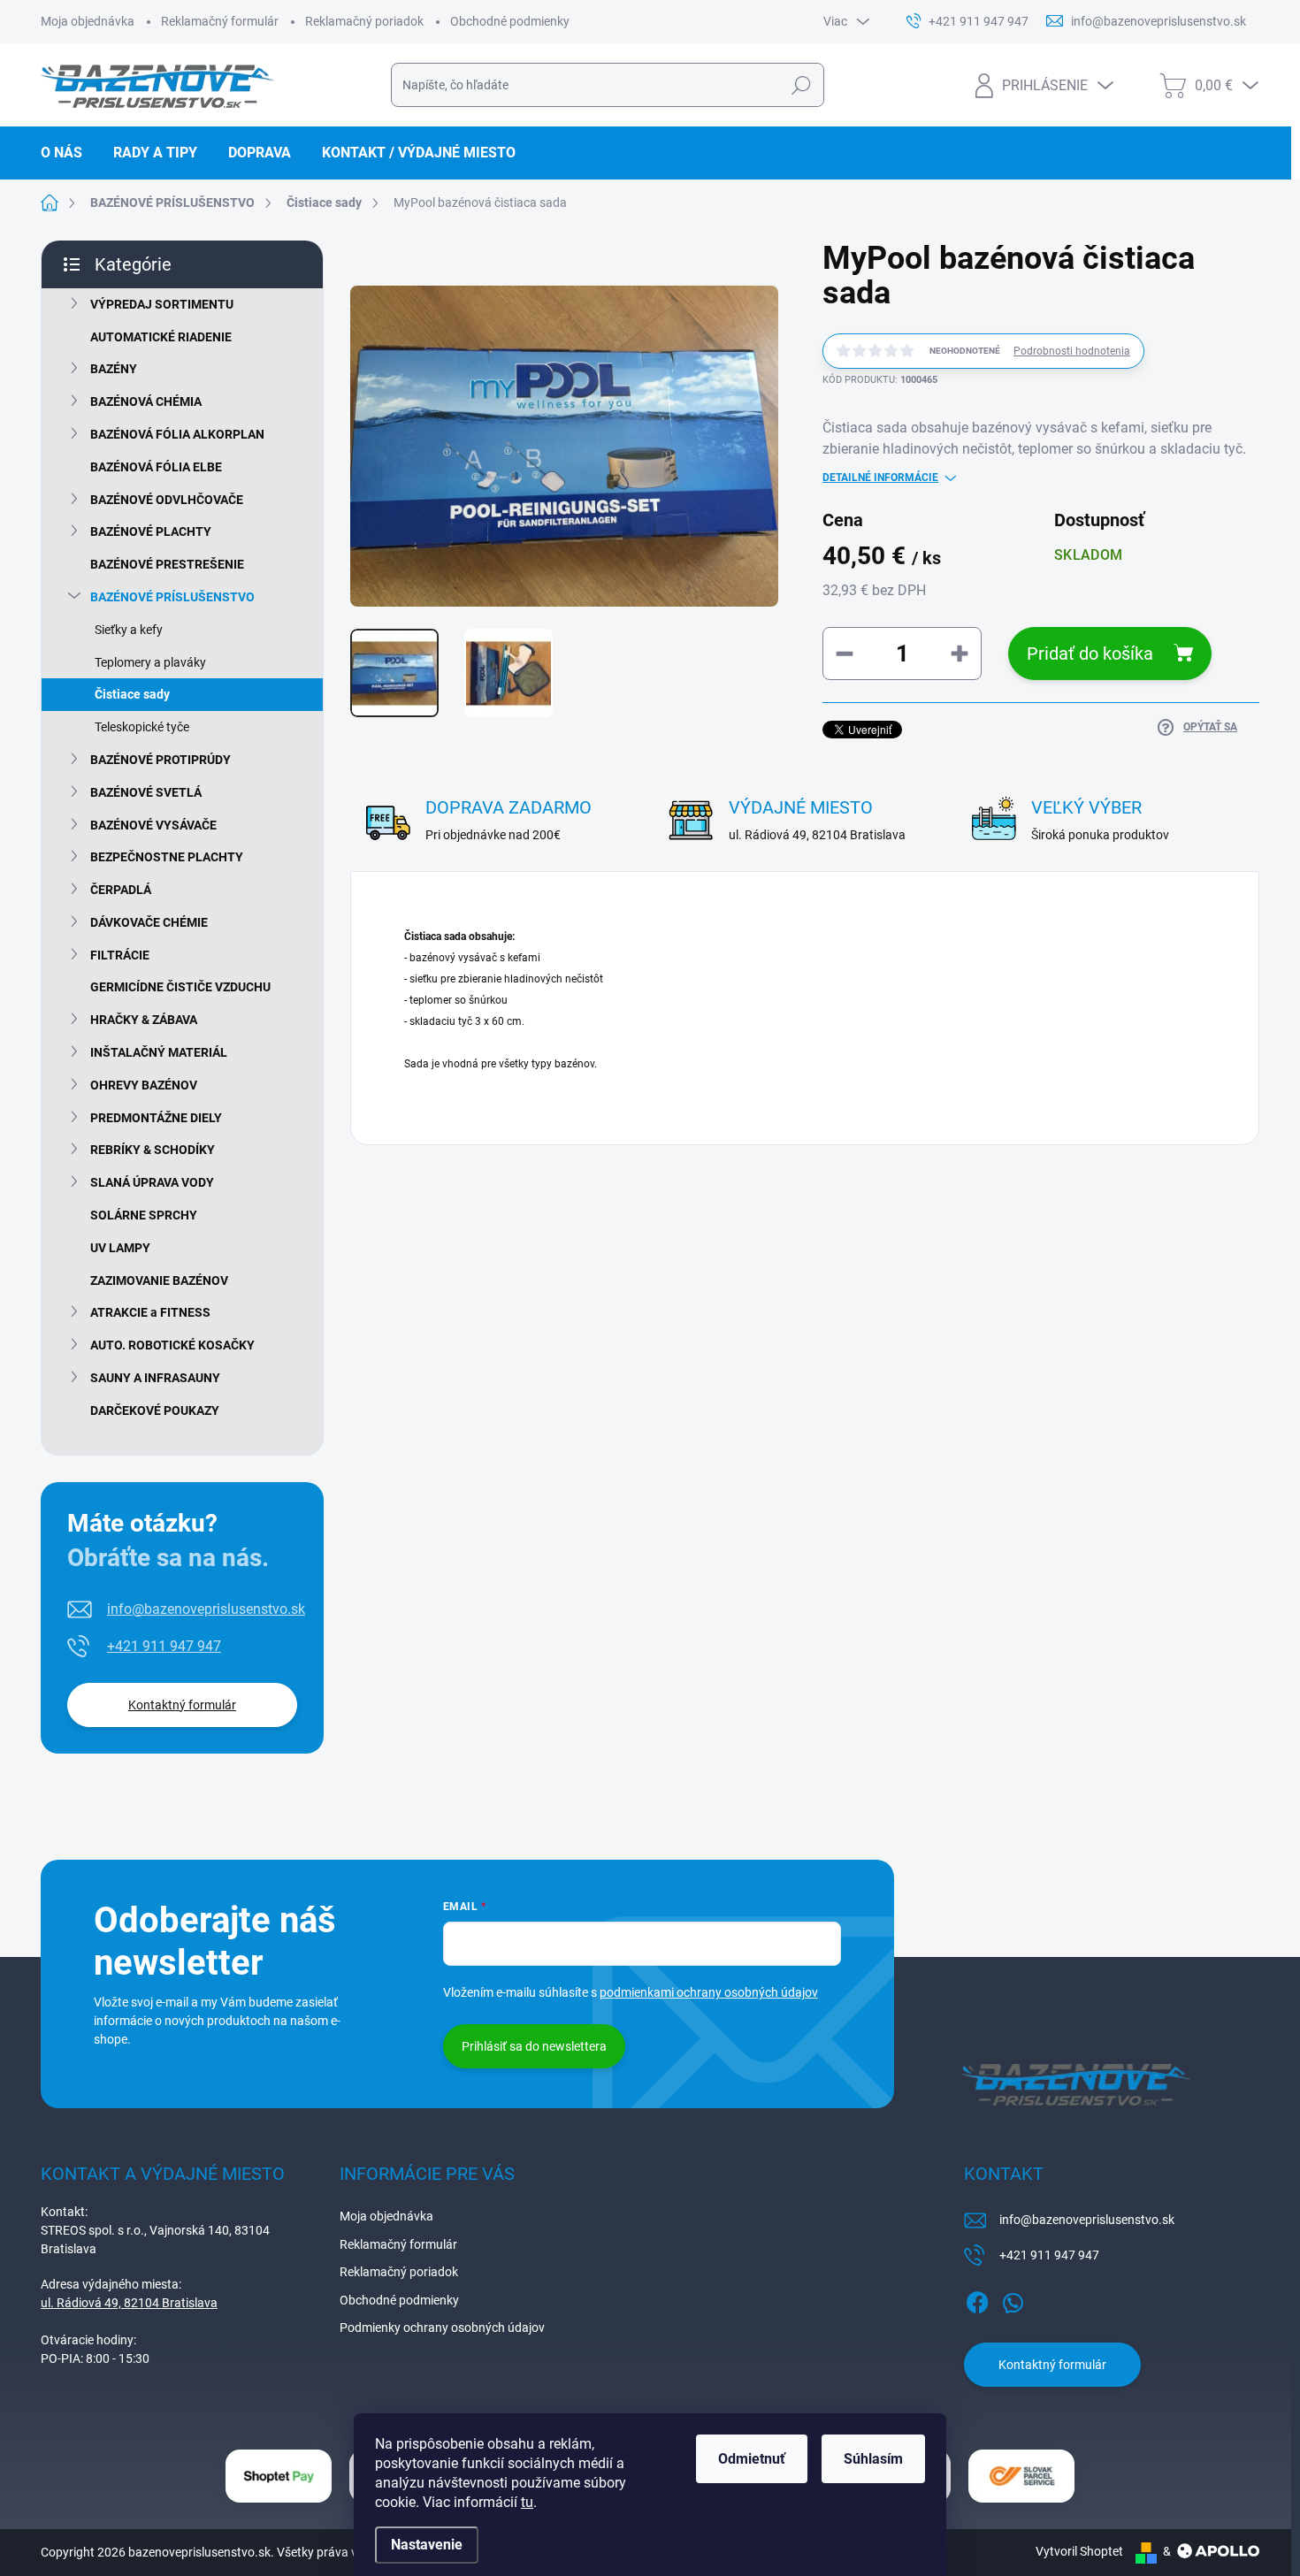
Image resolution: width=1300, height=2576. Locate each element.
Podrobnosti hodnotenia (1072, 351)
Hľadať (801, 85)
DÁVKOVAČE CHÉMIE (149, 922)
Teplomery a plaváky (150, 662)
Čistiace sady (132, 694)
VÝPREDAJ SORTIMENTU (162, 304)
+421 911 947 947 (164, 1646)
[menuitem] (68, 153)
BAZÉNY (114, 369)
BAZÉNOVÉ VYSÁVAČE (153, 825)
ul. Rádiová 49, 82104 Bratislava (129, 2303)
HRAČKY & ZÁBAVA (144, 1020)
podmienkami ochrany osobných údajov (709, 1992)
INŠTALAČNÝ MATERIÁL (159, 1052)
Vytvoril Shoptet (1079, 2551)
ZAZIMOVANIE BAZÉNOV (159, 1280)
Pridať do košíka (1090, 654)
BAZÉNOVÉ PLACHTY (151, 531)
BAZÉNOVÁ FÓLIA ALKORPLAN (177, 434)
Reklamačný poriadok (364, 21)
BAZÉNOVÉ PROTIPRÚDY (161, 760)
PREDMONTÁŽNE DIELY (156, 1118)
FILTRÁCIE (120, 955)
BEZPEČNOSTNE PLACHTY (167, 857)
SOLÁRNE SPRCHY (144, 1215)
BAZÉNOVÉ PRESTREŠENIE (167, 564)
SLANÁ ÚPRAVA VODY (152, 1182)
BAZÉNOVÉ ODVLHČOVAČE (167, 500)
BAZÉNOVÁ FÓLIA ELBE (156, 467)
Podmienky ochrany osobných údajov (442, 2328)
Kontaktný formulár (182, 1705)
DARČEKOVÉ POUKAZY (155, 1410)
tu (527, 2502)
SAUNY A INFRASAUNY (155, 1378)
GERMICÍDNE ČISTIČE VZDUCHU (180, 987)
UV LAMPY (120, 1248)
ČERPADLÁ (121, 890)
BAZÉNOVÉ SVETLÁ (146, 792)
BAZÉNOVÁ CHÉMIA (146, 401)
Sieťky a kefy (129, 630)
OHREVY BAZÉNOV (144, 1085)
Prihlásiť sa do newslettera (534, 2046)
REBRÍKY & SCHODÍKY (153, 1150)
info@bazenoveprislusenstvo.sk (206, 1609)
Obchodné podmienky (510, 21)
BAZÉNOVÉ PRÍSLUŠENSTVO (172, 597)
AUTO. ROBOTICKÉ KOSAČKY (172, 1345)
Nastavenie (427, 2545)
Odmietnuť (752, 2459)
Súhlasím (873, 2459)
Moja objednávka (88, 21)
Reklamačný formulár (220, 21)
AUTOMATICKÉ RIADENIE (161, 337)
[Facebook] (977, 2299)
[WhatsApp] (1013, 2299)
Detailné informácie (880, 478)
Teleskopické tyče (142, 727)
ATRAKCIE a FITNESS (150, 1312)
